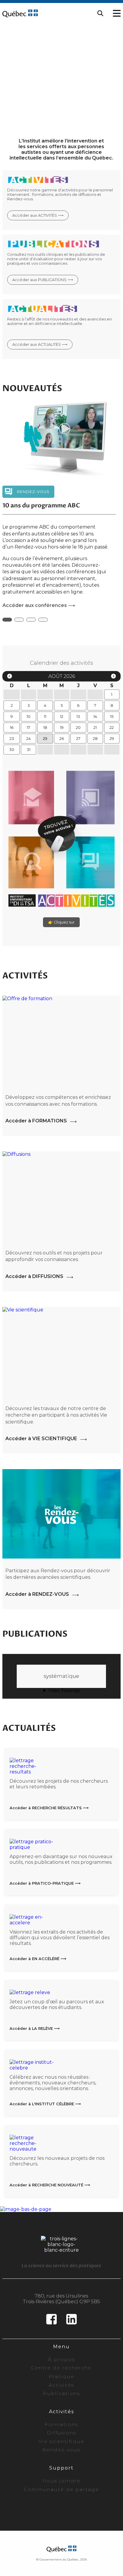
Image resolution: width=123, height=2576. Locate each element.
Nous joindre (61, 2472)
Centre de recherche (61, 2359)
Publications (61, 2385)
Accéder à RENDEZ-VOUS (37, 1586)
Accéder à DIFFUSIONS (34, 1268)
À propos (61, 2351)
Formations (61, 2416)
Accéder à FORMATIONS (36, 1112)
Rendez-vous (61, 2441)
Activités (61, 2376)
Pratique (61, 2368)
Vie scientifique (61, 2433)
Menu (61, 2338)
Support (61, 2459)
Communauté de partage (61, 2480)
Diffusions (61, 2424)
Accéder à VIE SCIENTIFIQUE (41, 1430)
